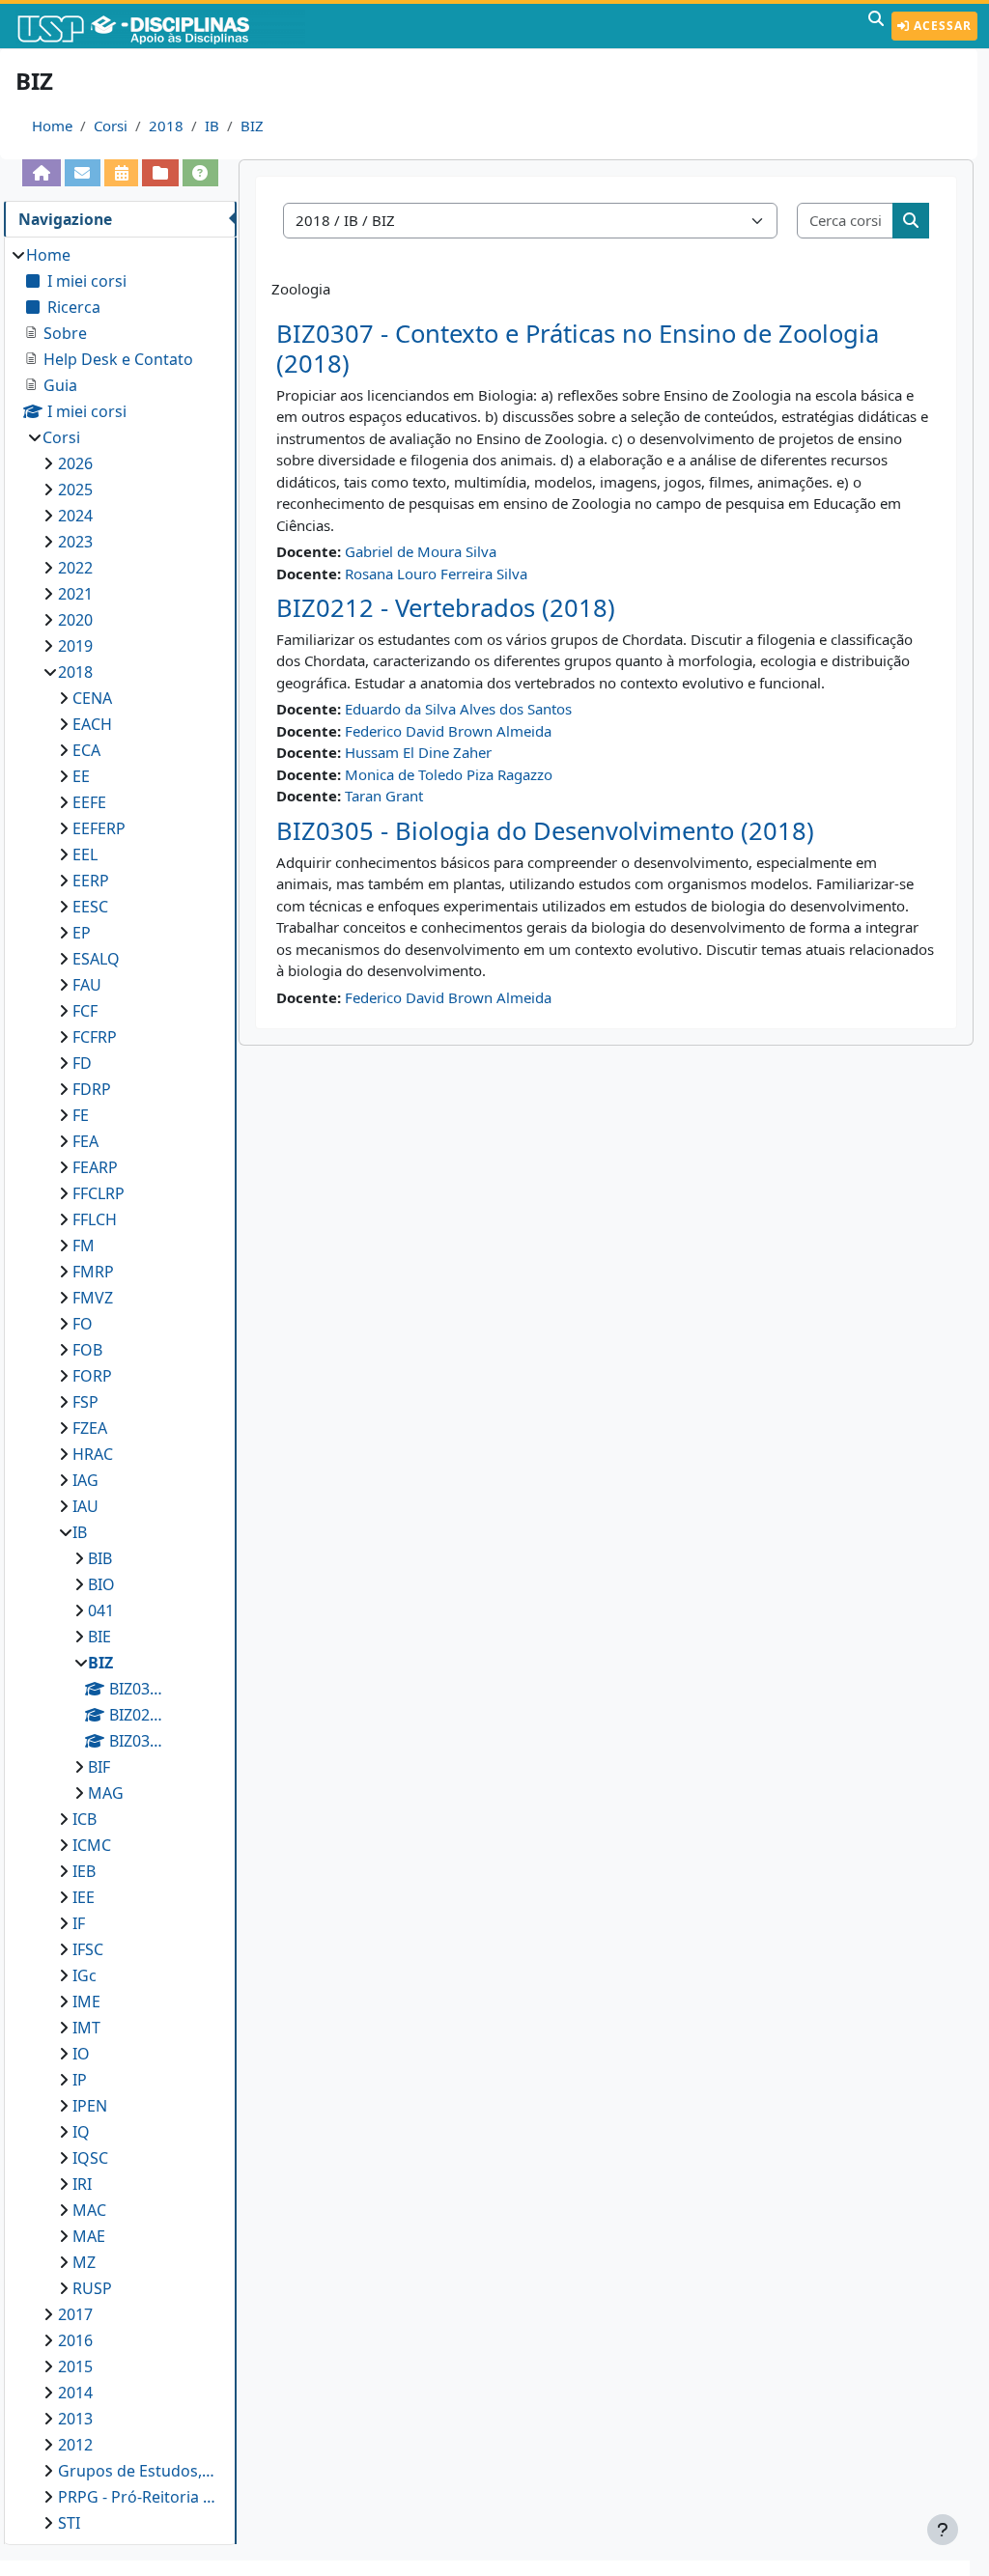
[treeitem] (120, 1389)
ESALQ (96, 959)
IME (86, 2002)
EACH (92, 724)
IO (81, 2054)
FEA (85, 1141)
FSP (85, 1402)
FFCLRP (99, 1193)
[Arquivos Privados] (160, 173)
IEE (84, 1897)
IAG (85, 1480)
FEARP (95, 1167)
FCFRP (95, 1037)
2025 (75, 490)
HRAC (93, 1454)
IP (80, 2080)
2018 (166, 126)
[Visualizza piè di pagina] (943, 2530)
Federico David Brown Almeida (448, 731)
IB (212, 126)
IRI (82, 2184)
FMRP (93, 1272)
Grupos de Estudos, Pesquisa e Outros (138, 2471)
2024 (75, 516)
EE (81, 776)
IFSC (88, 1949)
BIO (101, 1584)
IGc (85, 1975)
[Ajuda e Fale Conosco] (200, 173)
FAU (87, 985)
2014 (75, 2393)
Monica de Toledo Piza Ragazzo (449, 774)
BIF (99, 1767)
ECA (86, 750)
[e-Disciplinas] (162, 26)
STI (69, 2523)
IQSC (90, 2158)
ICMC (92, 1845)
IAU (85, 1506)
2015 (75, 2366)
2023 (75, 542)
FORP (92, 1376)
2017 (75, 2314)
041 (101, 1610)
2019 (75, 646)
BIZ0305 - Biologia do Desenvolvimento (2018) (545, 831)
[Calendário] (121, 173)
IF (79, 1923)
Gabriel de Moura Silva (421, 551)
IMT (86, 2028)
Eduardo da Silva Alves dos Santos (458, 709)
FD (82, 1063)
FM (84, 1246)
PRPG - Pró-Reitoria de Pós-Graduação (138, 2497)
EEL (85, 854)
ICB (85, 1819)
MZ (84, 2262)
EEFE (89, 802)
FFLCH (95, 1219)
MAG (106, 1793)
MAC (89, 2210)
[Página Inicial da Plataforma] (41, 173)
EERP (91, 881)
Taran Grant (384, 796)
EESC (90, 907)
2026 (75, 463)
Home (52, 126)
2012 (75, 2445)
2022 (75, 568)
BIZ (252, 126)
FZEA (90, 1428)
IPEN (90, 2106)
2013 (75, 2419)
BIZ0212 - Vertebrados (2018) (446, 608)
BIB (100, 1558)
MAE (89, 2236)
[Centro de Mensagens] (83, 173)
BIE (99, 1637)
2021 (75, 594)
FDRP (92, 1089)
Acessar (941, 26)
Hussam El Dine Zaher (418, 752)
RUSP (92, 2288)
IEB (84, 1871)
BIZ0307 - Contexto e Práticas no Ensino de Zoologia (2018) (578, 349)
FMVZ (93, 1298)
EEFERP (99, 828)
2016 (75, 2340)
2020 (75, 620)
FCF (85, 1011)
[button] (876, 26)
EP (82, 933)
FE (81, 1115)
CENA (92, 698)
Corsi (111, 126)
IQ (81, 2132)
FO (83, 1324)
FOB (87, 1350)
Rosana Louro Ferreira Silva (436, 574)
